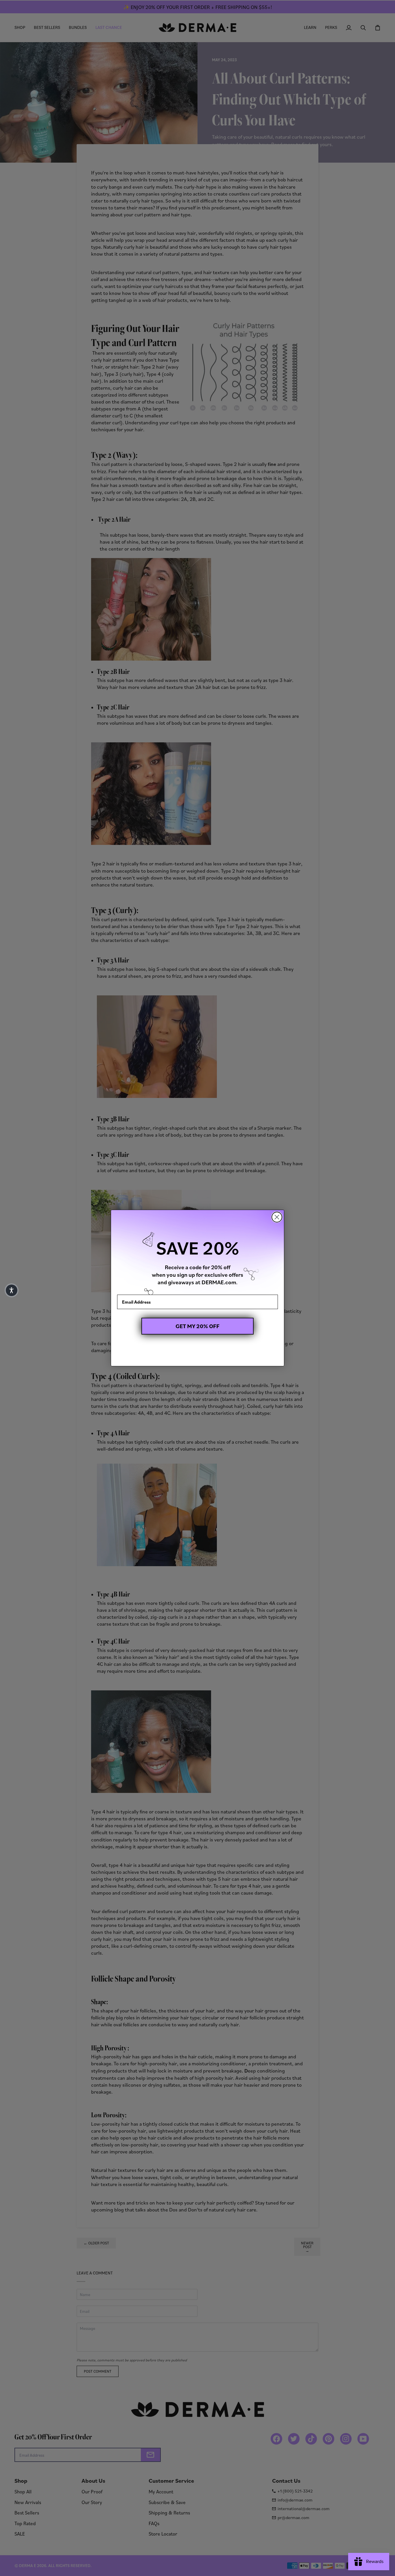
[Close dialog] (277, 1217)
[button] (12, 1290)
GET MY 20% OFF (197, 1326)
